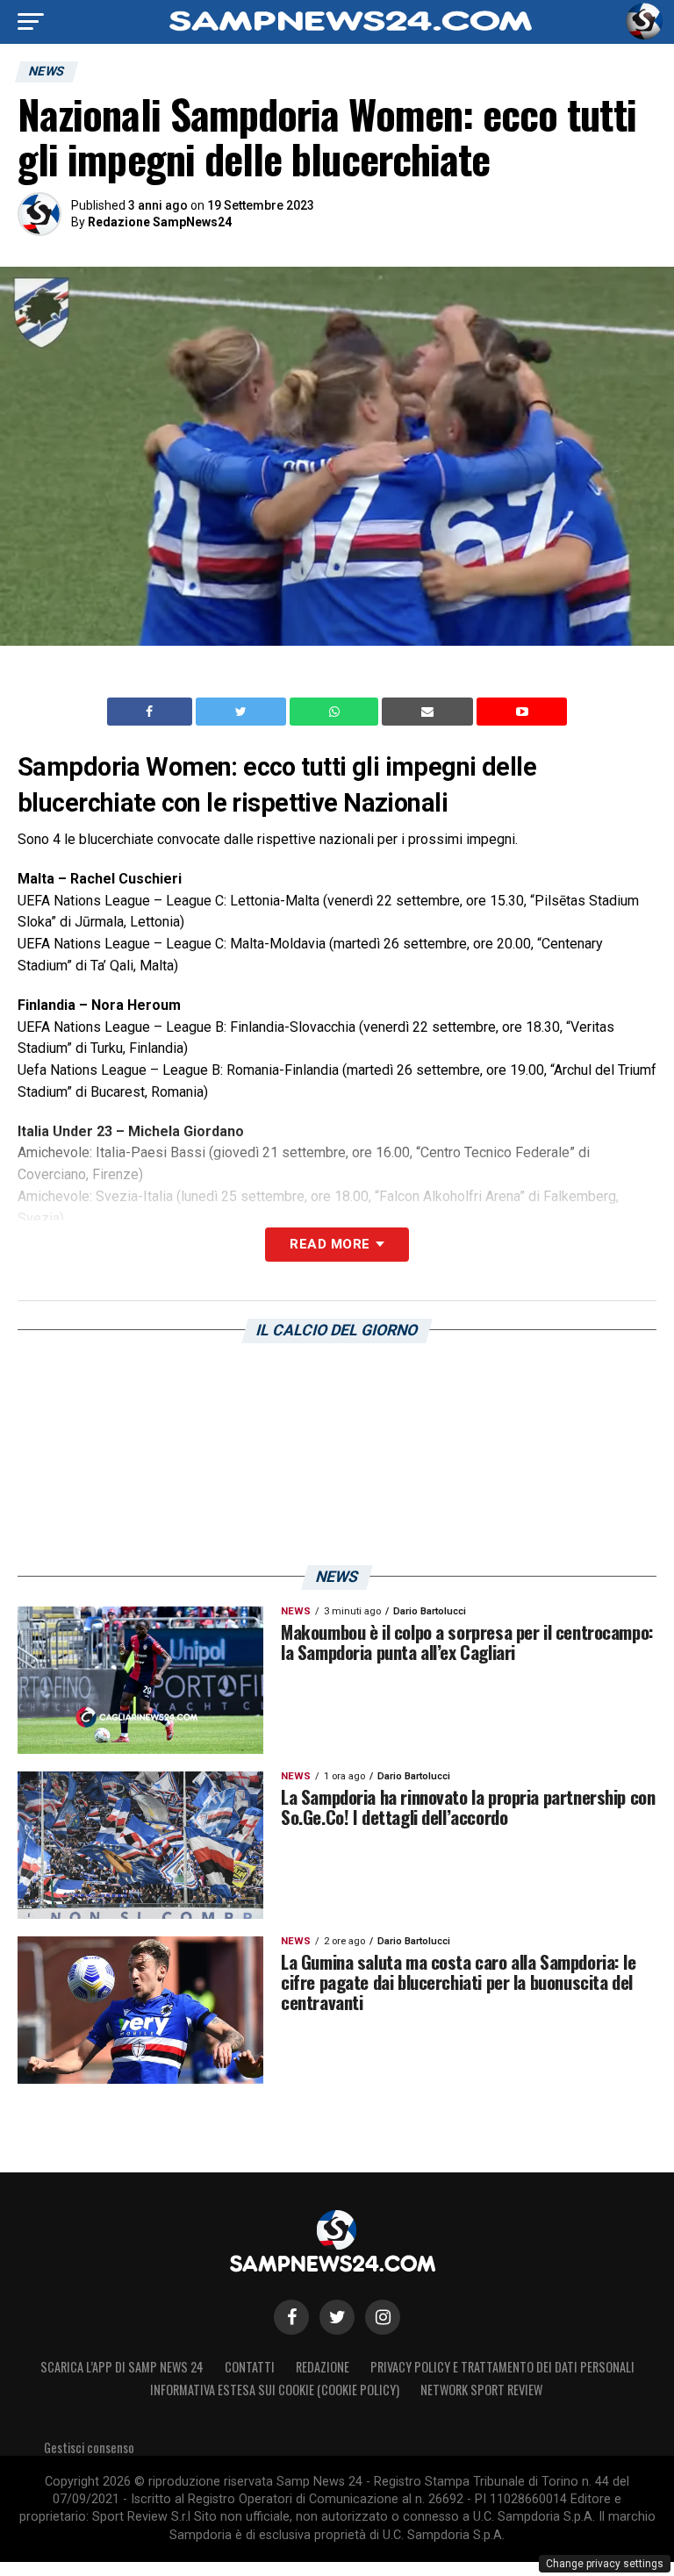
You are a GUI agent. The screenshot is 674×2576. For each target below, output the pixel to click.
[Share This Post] (336, 712)
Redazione (323, 2367)
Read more (330, 1244)
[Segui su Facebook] (291, 2317)
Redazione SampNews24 (160, 222)
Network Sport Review (481, 2390)
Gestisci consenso (89, 2447)
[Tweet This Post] (243, 712)
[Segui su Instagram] (383, 2317)
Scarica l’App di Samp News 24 (122, 2367)
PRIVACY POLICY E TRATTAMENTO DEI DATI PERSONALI (502, 2367)
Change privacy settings (605, 2564)
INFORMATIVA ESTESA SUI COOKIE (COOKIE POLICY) (275, 2390)
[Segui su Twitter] (337, 2317)
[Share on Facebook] (152, 712)
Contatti (250, 2367)
